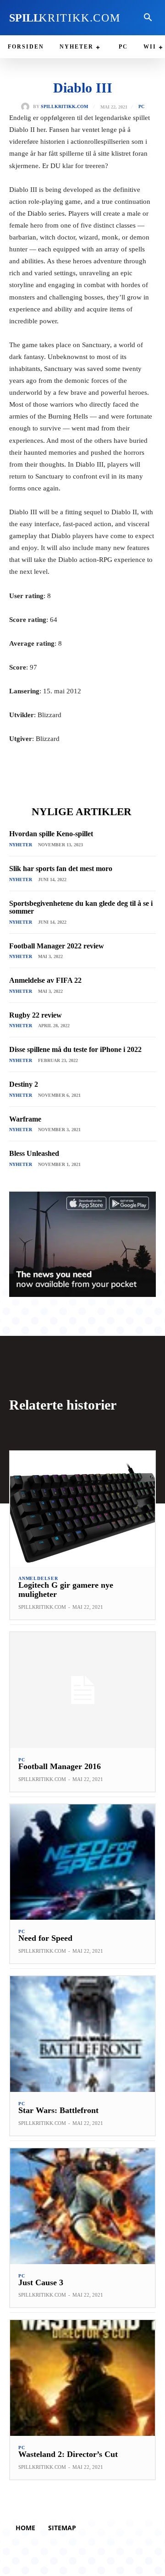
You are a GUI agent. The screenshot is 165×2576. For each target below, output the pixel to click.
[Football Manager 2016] (82, 1690)
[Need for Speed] (82, 1862)
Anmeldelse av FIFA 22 (45, 980)
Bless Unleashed (34, 1153)
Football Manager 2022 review (57, 946)
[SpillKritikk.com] (27, 107)
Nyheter (21, 845)
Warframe (25, 1119)
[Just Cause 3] (82, 2206)
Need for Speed (45, 1938)
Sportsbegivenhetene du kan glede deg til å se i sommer (81, 907)
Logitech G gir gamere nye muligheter (66, 1590)
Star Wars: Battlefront (58, 2110)
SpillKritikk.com (64, 107)
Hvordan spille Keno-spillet (51, 834)
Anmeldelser (38, 1579)
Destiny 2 (24, 1084)
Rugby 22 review (36, 1015)
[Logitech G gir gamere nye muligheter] (82, 1509)
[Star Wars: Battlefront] (82, 2034)
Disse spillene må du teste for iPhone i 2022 (75, 1049)
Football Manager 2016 (60, 1766)
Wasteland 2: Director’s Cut (68, 2454)
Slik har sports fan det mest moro (61, 869)
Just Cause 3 (41, 2282)
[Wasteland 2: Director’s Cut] (82, 2378)
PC (141, 107)
